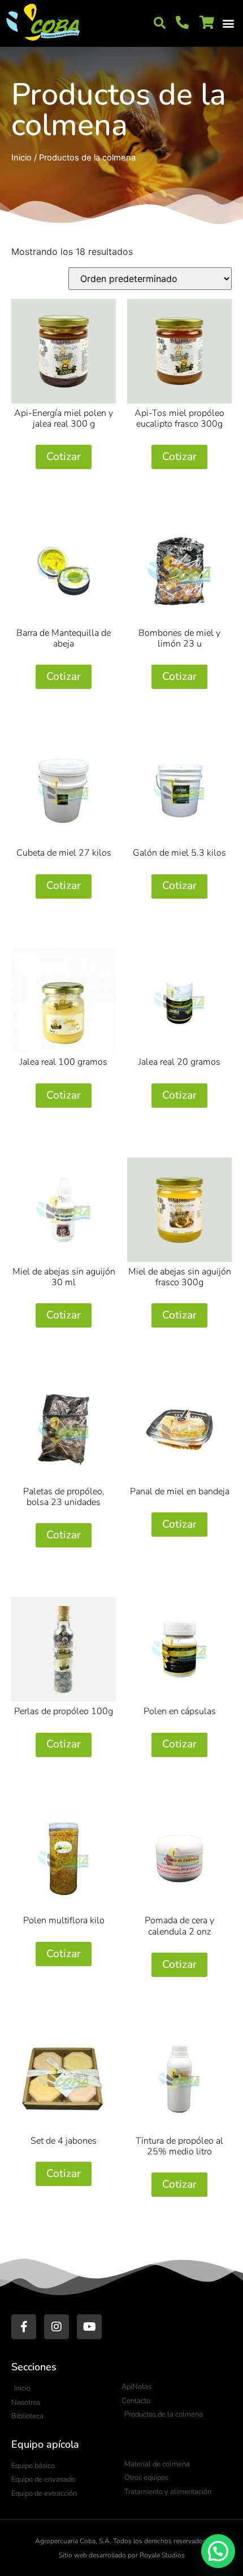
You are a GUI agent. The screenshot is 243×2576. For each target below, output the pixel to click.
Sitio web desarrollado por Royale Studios (122, 2555)
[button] (159, 23)
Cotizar (64, 457)
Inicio (21, 158)
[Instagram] (57, 2327)
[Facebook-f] (24, 2327)
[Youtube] (89, 2327)
